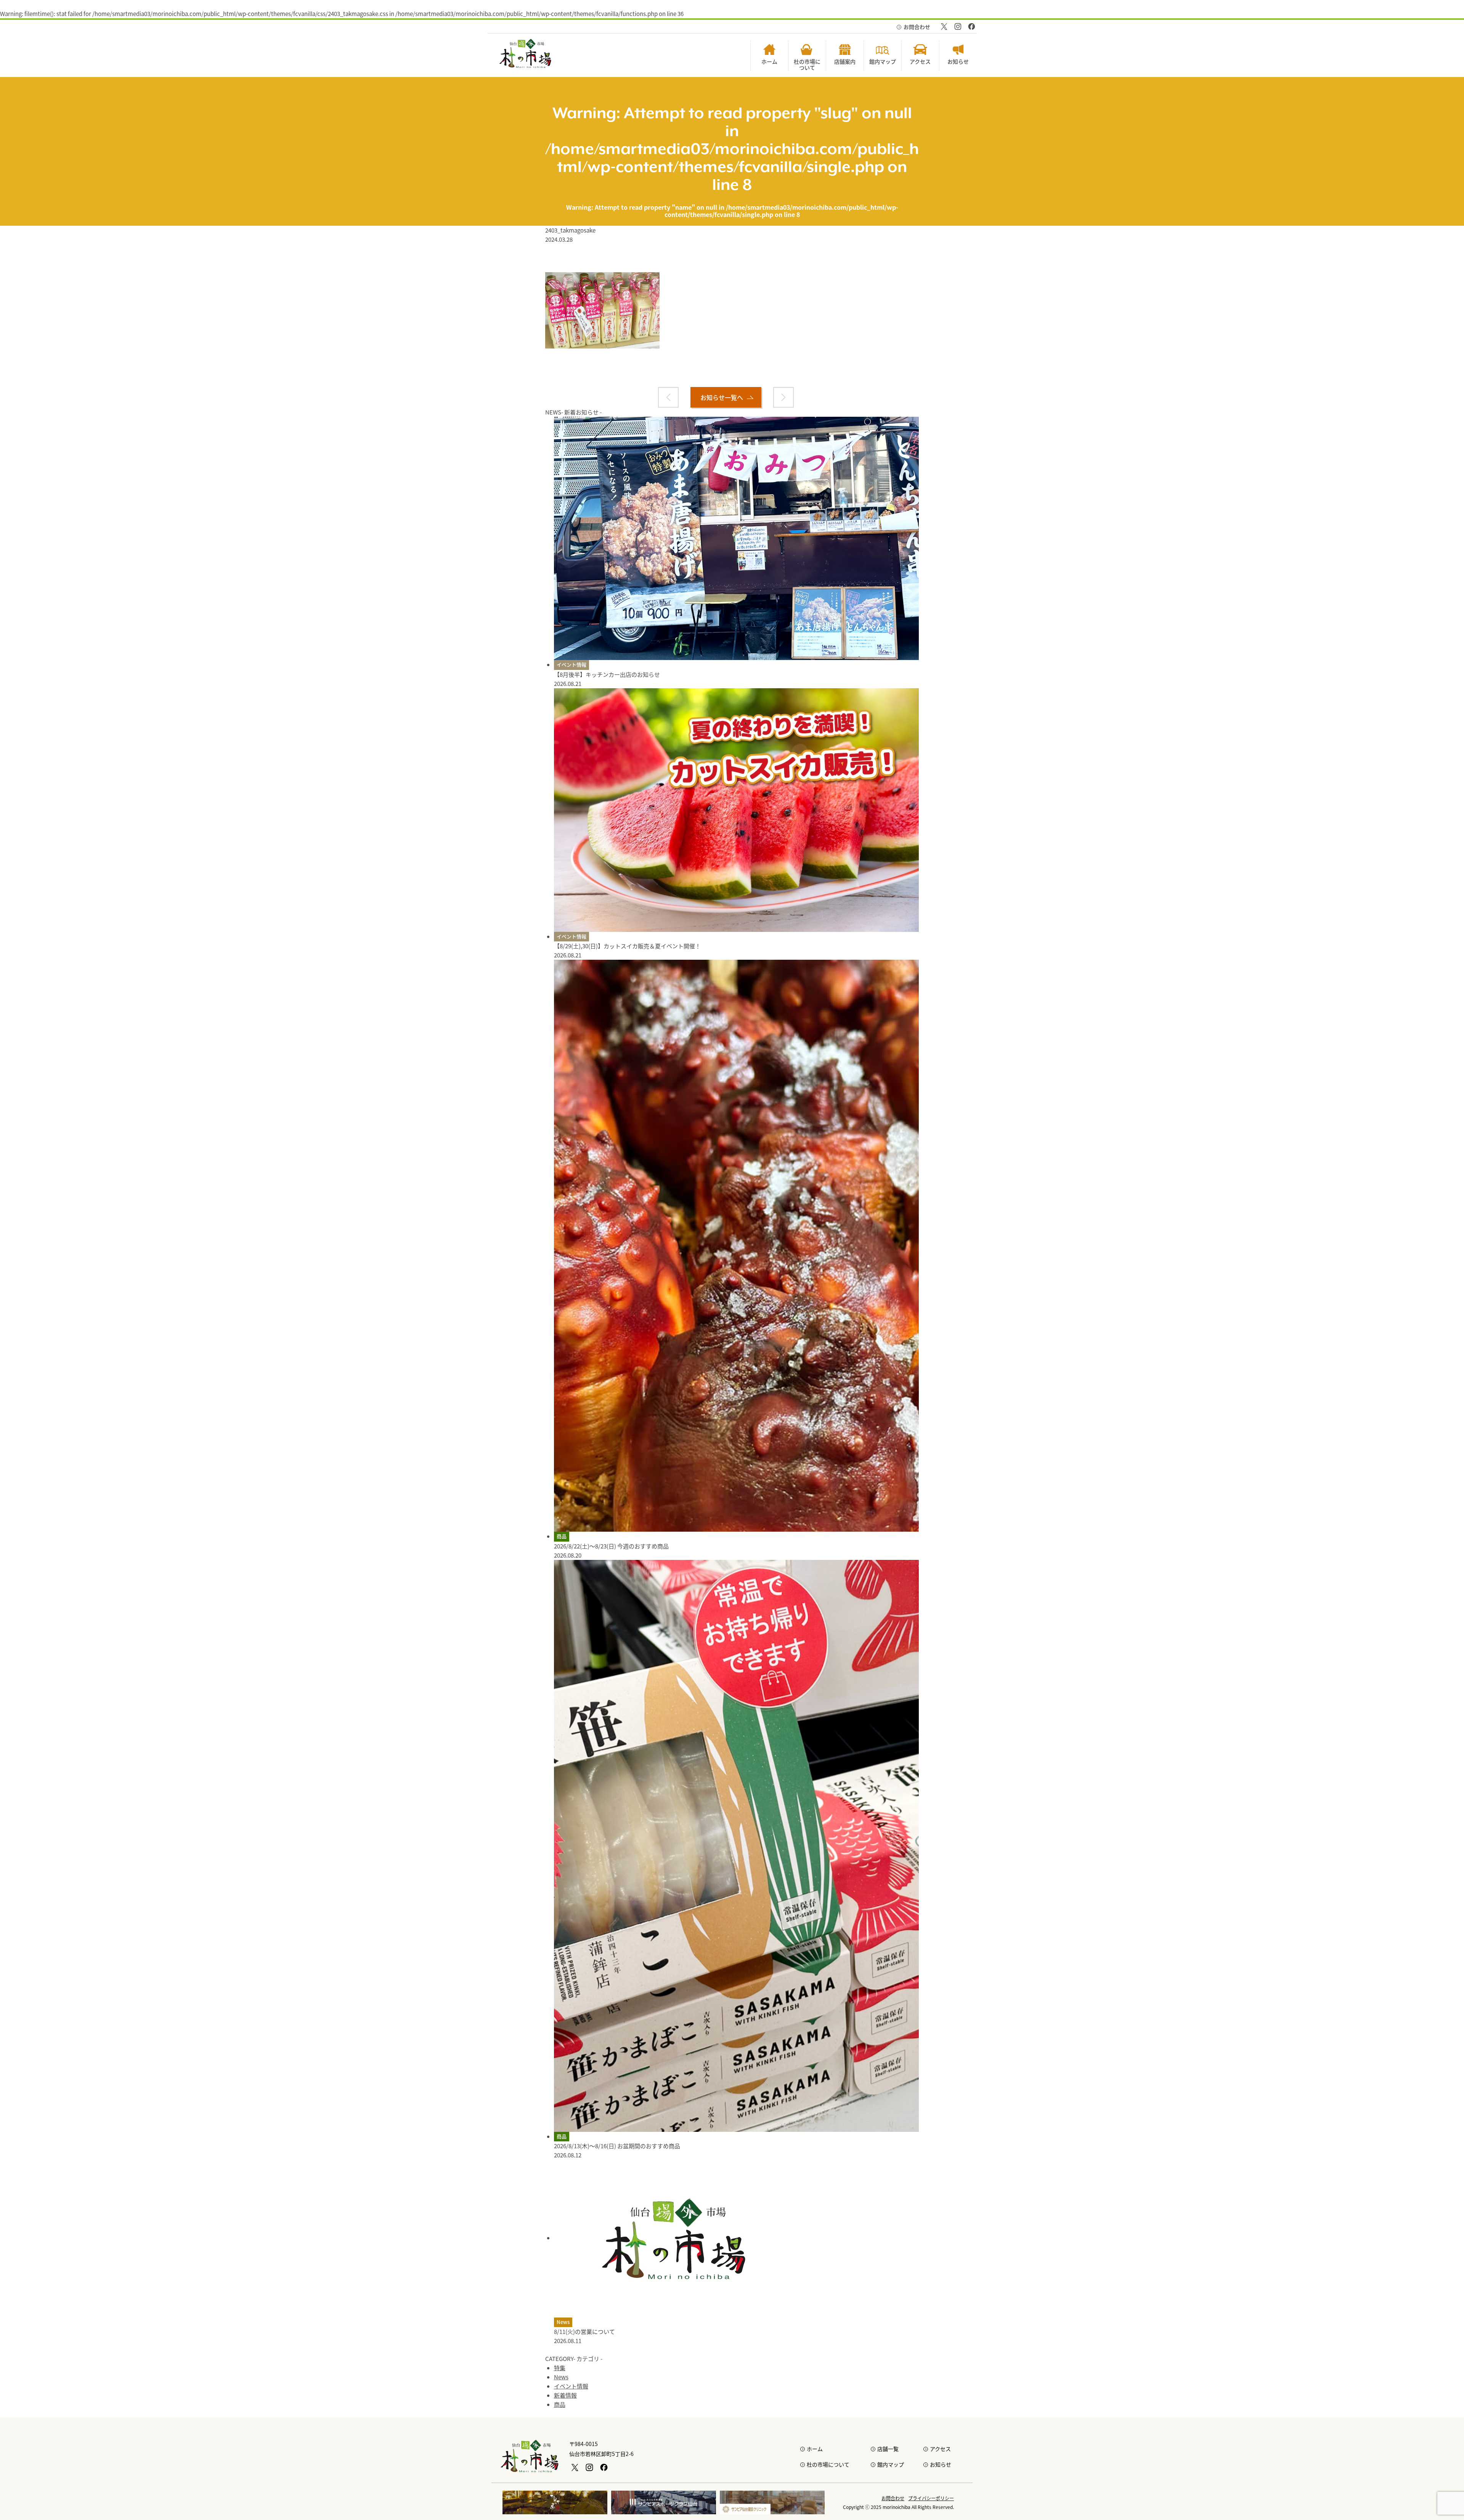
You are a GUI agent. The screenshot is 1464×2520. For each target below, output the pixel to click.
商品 (562, 1536)
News (563, 2322)
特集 (560, 2368)
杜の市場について (828, 2464)
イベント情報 (571, 664)
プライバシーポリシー (931, 2498)
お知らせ (941, 2464)
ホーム (815, 2449)
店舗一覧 (888, 2449)
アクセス (940, 2449)
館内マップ (891, 2464)
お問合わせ (917, 27)
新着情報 (565, 2395)
